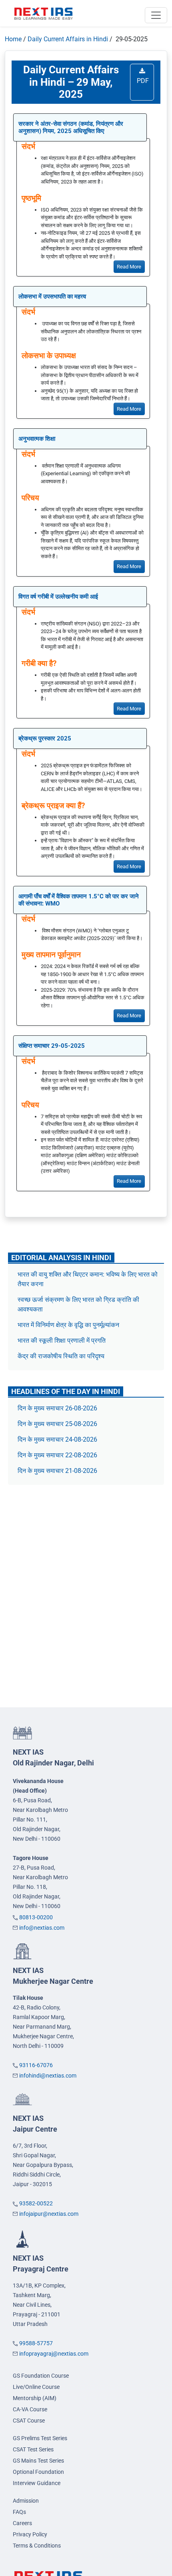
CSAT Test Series (33, 2449)
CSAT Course (29, 2421)
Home (13, 39)
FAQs (19, 2512)
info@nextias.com (42, 1928)
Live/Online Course (36, 2387)
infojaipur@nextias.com (49, 2214)
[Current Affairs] (44, 13)
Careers (22, 2523)
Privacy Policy (30, 2534)
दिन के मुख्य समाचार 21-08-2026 (57, 1471)
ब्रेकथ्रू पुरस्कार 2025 (45, 738)
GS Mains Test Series (38, 2461)
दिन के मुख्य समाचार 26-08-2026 (57, 1408)
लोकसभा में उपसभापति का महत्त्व (52, 297)
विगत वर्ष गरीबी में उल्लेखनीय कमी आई (58, 597)
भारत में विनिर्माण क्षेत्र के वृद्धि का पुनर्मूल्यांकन (69, 1325)
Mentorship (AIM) (35, 2398)
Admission (26, 2501)
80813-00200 (36, 1917)
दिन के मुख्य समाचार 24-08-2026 (57, 1439)
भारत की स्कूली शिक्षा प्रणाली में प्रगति (62, 1340)
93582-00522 (36, 2203)
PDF (142, 81)
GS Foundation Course (41, 2376)
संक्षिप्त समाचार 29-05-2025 (52, 1046)
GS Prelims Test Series (40, 2438)
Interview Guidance (37, 2483)
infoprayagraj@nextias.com (54, 2354)
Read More (129, 267)
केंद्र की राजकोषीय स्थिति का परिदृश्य (62, 1356)
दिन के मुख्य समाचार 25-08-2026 (57, 1424)
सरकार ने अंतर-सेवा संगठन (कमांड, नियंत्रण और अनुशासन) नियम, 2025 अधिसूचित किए (71, 127)
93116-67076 (36, 2065)
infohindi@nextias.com (48, 2076)
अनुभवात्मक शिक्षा (37, 439)
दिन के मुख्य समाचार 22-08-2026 (57, 1455)
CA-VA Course (30, 2409)
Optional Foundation (38, 2472)
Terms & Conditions (37, 2546)
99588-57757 (36, 2343)
